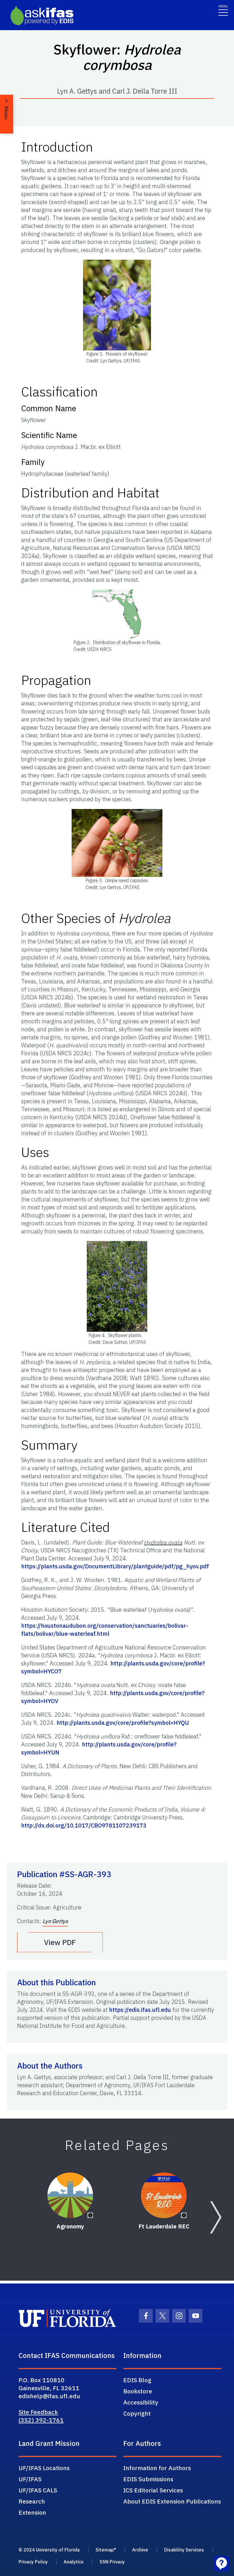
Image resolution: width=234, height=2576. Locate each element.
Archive (140, 2550)
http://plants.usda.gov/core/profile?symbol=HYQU (123, 1723)
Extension (32, 2512)
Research (32, 2501)
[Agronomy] (70, 2195)
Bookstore (138, 2391)
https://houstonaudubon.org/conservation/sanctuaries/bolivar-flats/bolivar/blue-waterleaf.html (105, 1630)
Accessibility (141, 2402)
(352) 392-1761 (41, 2420)
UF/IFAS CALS (38, 2490)
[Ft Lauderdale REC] (164, 2195)
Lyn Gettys (55, 1921)
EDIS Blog (137, 2380)
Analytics (74, 2562)
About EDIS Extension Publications (172, 2501)
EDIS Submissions (148, 2479)
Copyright (137, 2413)
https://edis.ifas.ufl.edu (140, 2010)
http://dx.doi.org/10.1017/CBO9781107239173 (84, 1825)
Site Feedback (38, 2412)
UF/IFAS (30, 2479)
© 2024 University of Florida (49, 2550)
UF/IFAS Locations (44, 2468)
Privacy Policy (33, 2562)
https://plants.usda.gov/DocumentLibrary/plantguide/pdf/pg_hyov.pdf (115, 1566)
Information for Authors (157, 2468)
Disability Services (184, 2550)
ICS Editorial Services (153, 2490)
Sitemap (105, 2550)
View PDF (60, 1942)
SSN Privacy (112, 2562)
